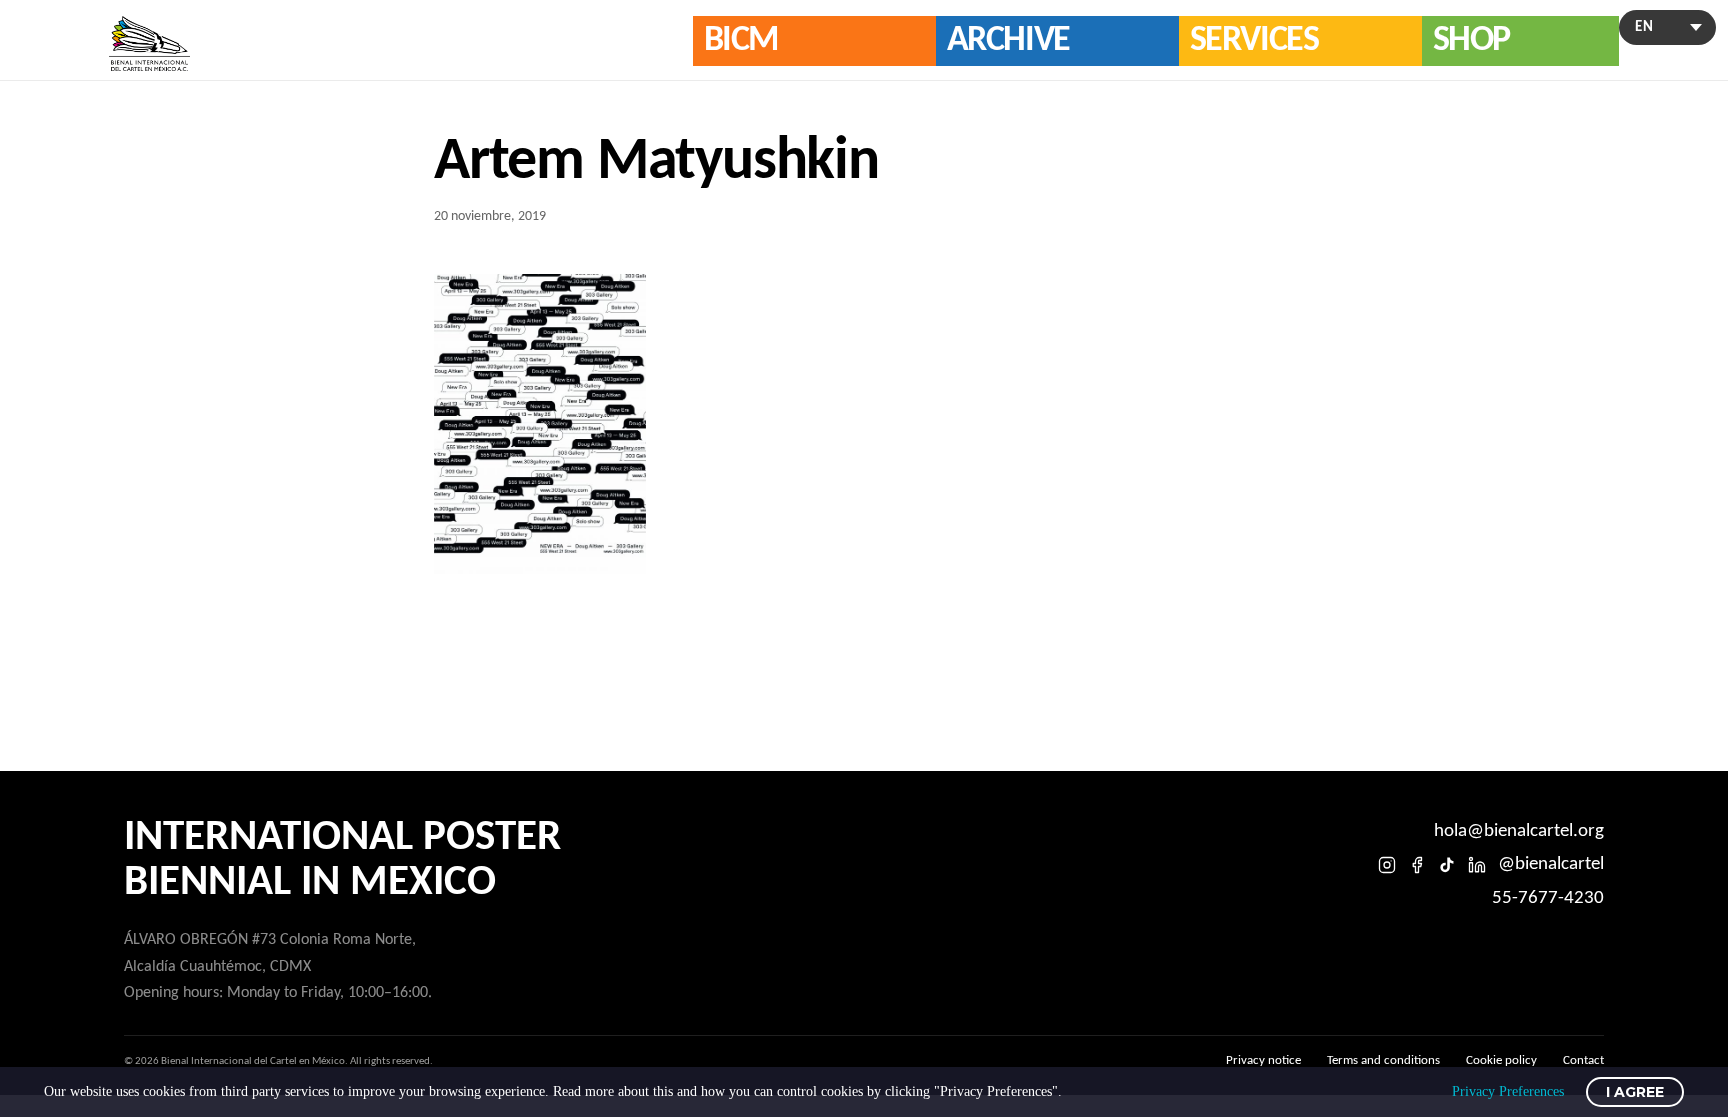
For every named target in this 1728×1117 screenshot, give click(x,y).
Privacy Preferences (1508, 1091)
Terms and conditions (1383, 1061)
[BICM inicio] (149, 43)
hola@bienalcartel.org (1519, 831)
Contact (1583, 1061)
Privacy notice (1263, 1061)
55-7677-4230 (1548, 898)
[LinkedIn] (1477, 865)
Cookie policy (1501, 1061)
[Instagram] (1387, 865)
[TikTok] (1447, 865)
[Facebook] (1417, 865)
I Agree (1635, 1092)
